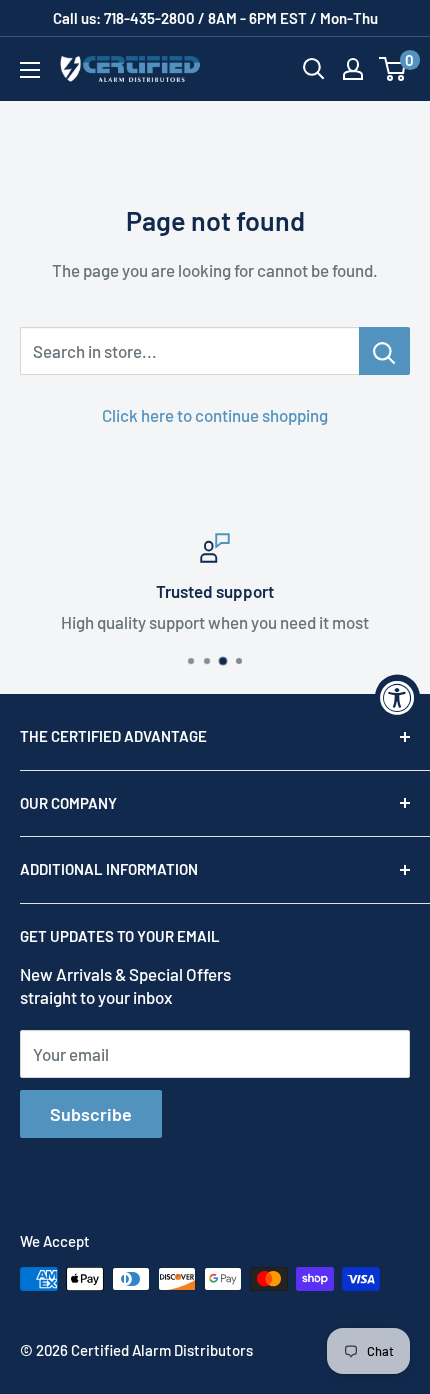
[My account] (353, 69)
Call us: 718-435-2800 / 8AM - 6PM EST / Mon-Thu (215, 18)
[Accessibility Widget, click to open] (397, 697)
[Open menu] (30, 70)
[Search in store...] (384, 351)
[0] (393, 69)
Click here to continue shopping (215, 415)
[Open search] (314, 69)
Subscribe (91, 1114)
